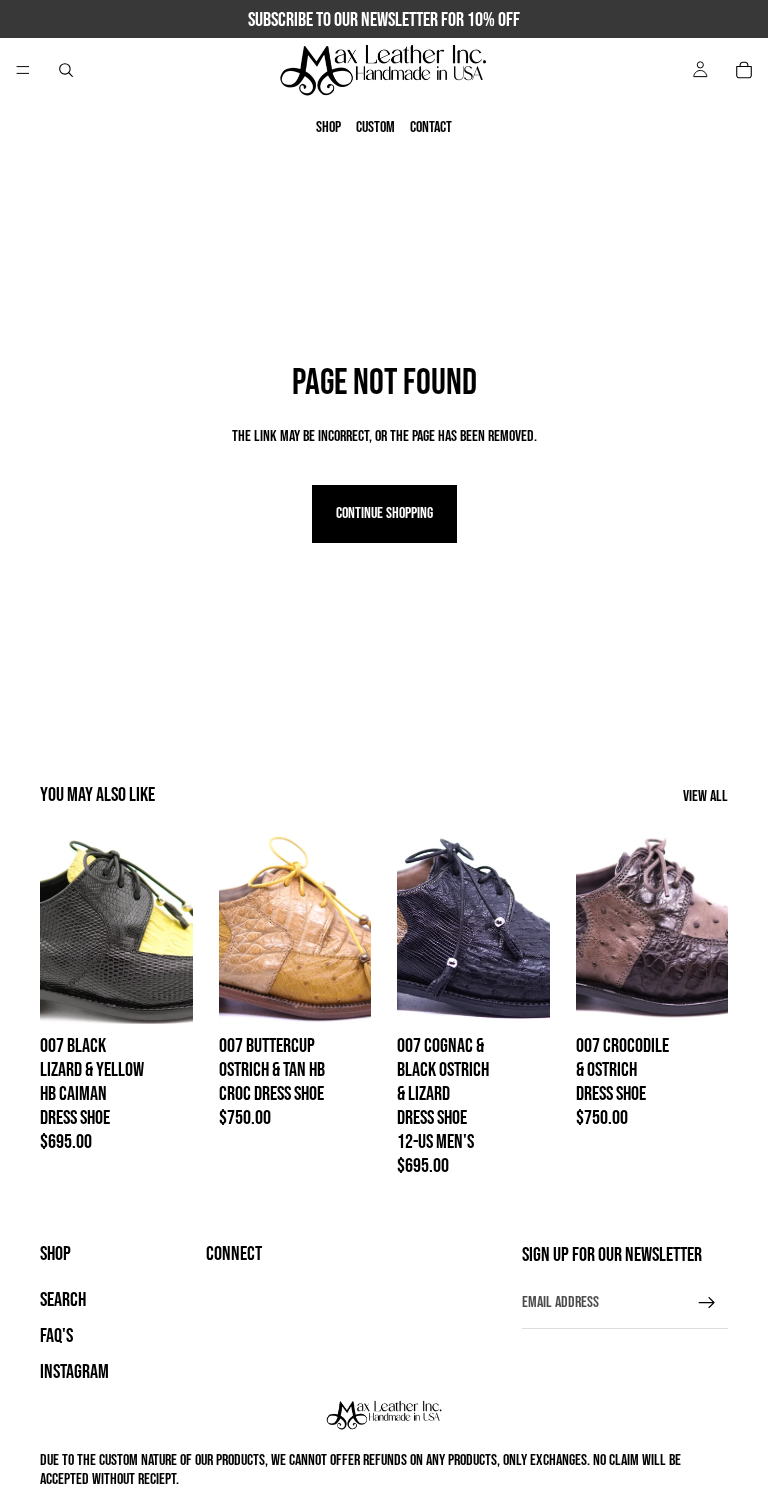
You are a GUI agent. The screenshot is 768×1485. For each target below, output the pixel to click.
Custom (375, 127)
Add (179, 993)
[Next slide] (349, 929)
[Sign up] (707, 1303)
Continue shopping (384, 513)
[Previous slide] (241, 929)
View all (705, 796)
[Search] (66, 70)
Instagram (74, 1372)
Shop (328, 127)
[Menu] (23, 70)
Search (63, 1300)
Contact (431, 127)
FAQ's (56, 1336)
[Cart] (744, 70)
